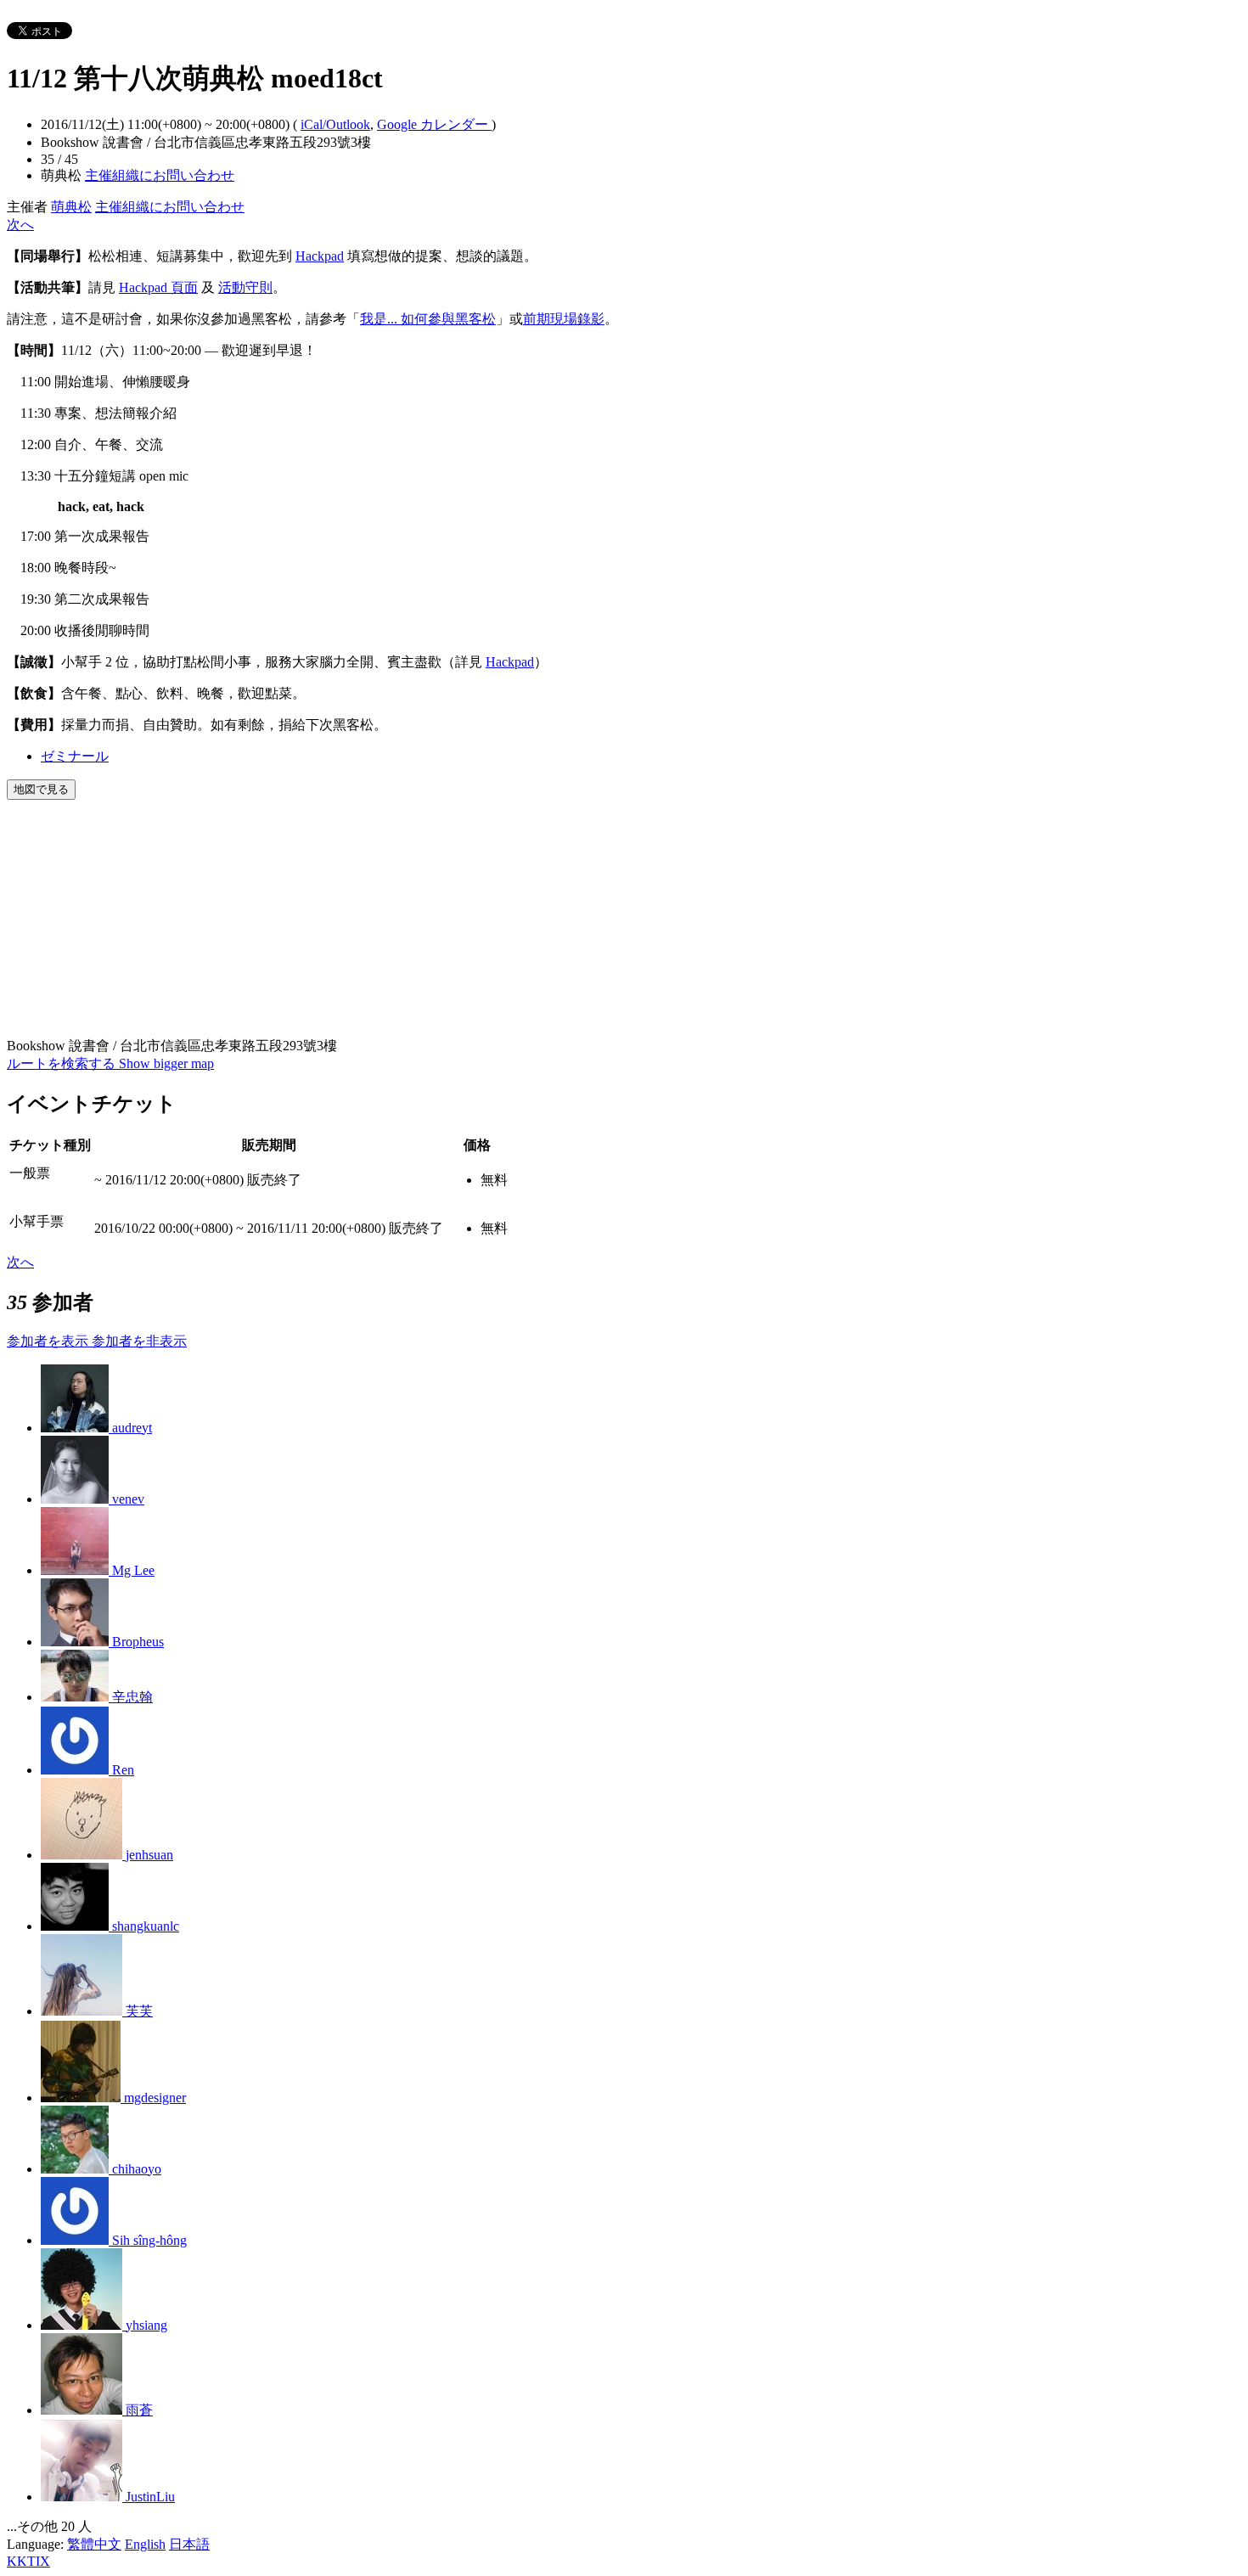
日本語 (189, 2544)
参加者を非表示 (139, 1341)
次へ (20, 225)
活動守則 (245, 287)
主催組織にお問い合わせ (160, 175)
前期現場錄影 (564, 319)
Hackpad (320, 256)
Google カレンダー (434, 124)
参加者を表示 (49, 1341)
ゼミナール (75, 756)
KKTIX (28, 2561)
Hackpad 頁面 (158, 287)
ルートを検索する (63, 1063)
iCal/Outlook (335, 124)
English (145, 2544)
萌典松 (71, 207)
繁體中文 (94, 2544)
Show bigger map (166, 1063)
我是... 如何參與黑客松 (428, 319)
